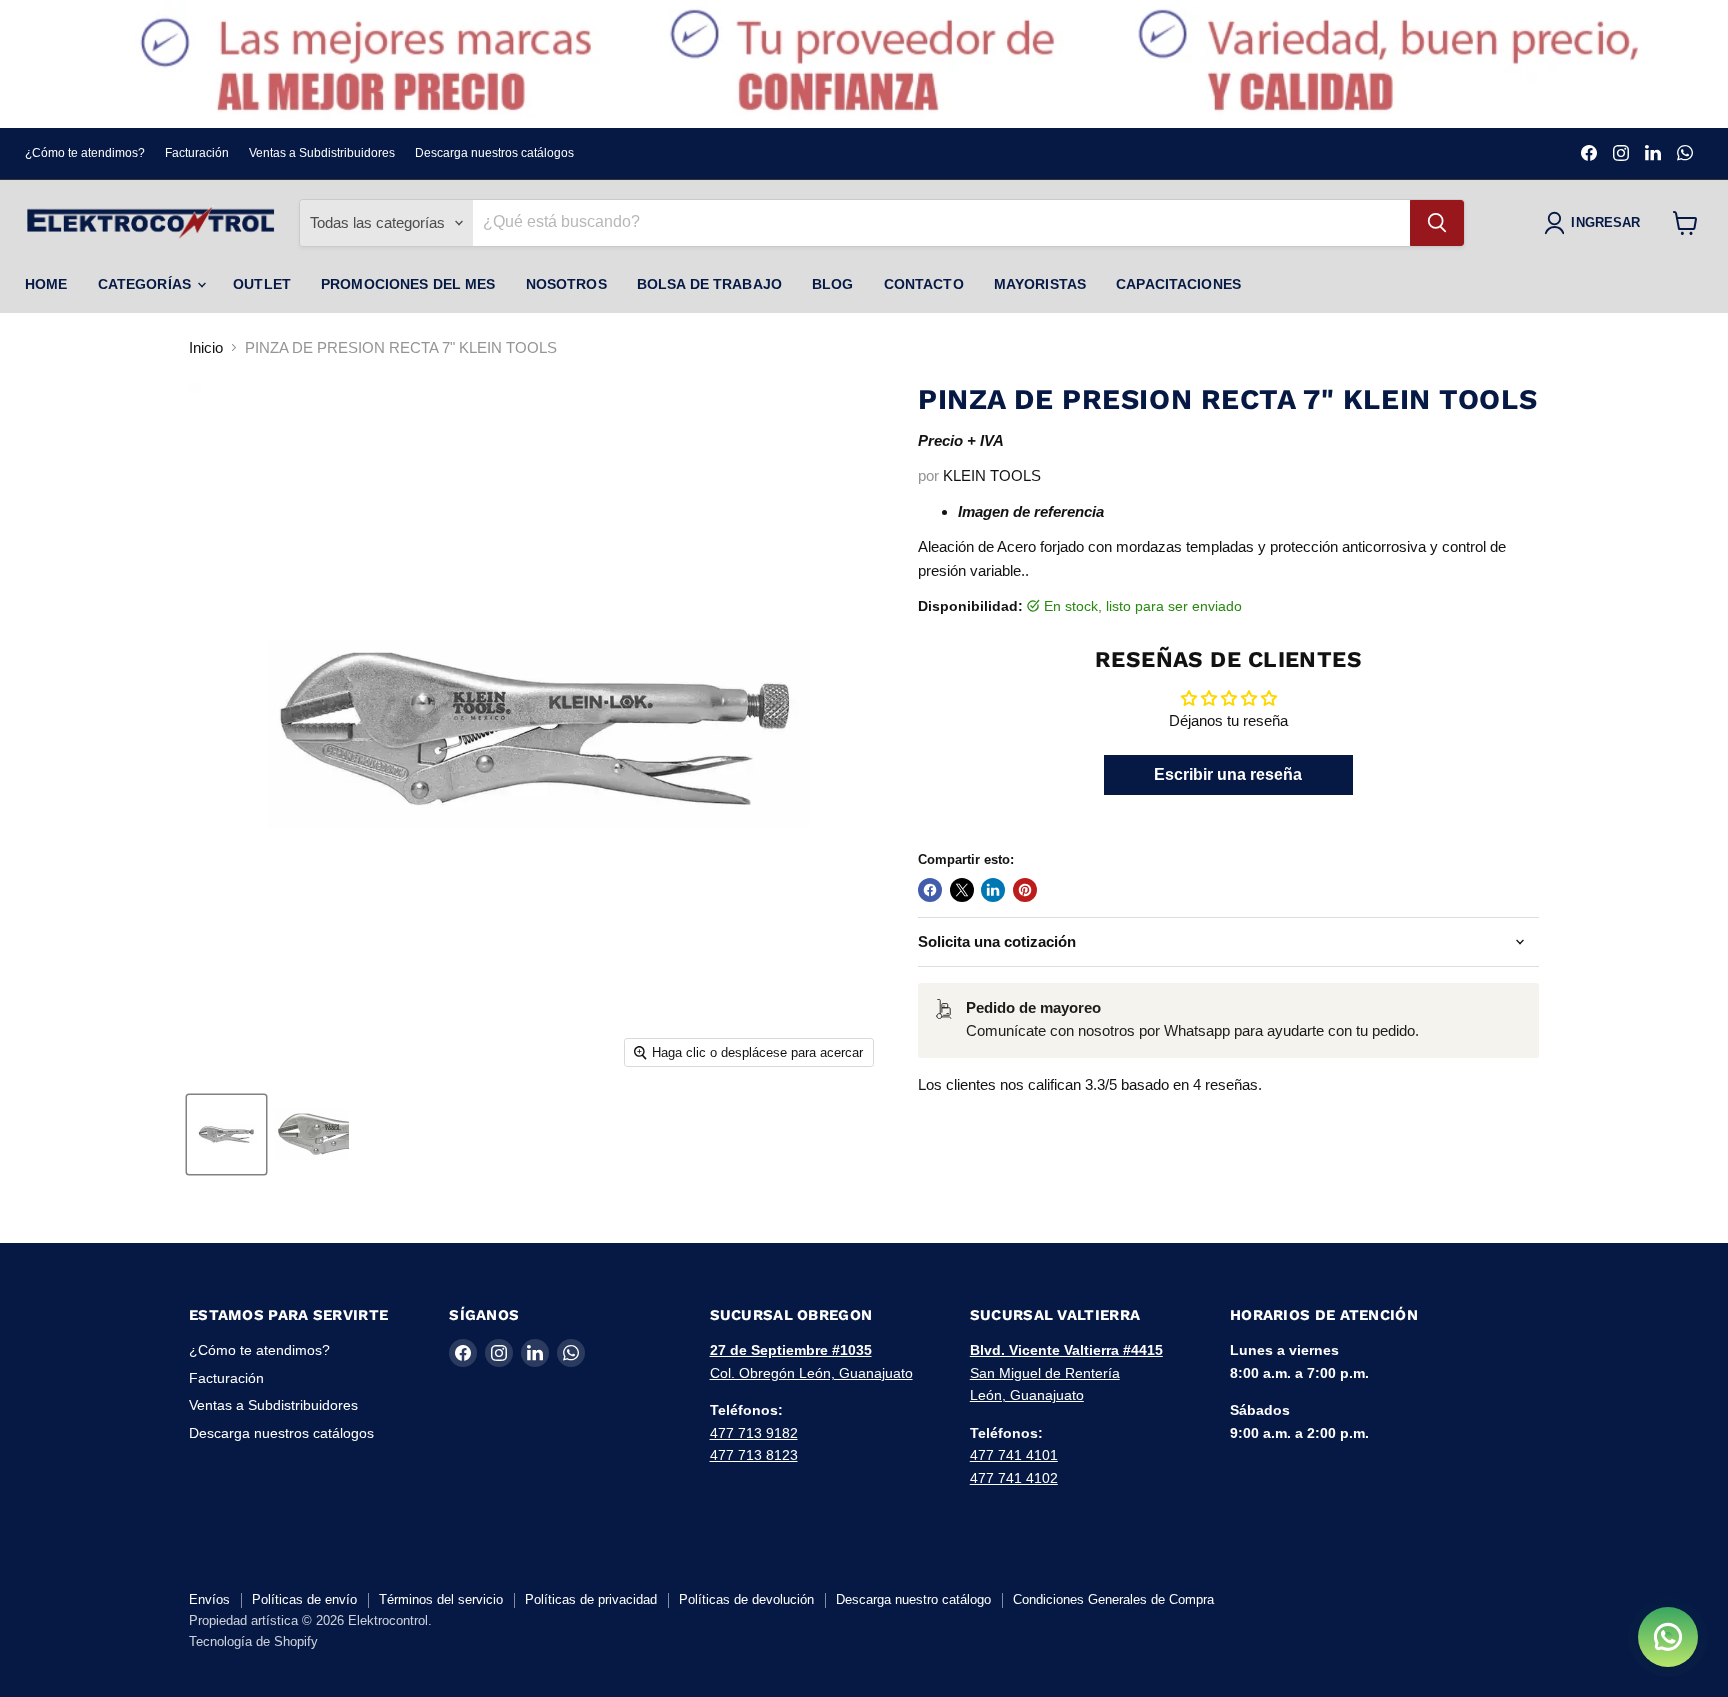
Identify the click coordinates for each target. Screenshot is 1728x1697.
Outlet (262, 284)
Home (46, 284)
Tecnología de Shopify (253, 1641)
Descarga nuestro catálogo (913, 1599)
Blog (833, 284)
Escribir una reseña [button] (1228, 774)
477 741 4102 (1014, 1478)
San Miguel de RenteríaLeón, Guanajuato (1066, 1372)
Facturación (197, 153)
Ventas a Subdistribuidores (322, 153)
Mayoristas (1040, 284)
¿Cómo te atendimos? (85, 153)
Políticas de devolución (746, 1599)
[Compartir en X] (962, 890)
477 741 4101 (1014, 1455)
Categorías (147, 284)
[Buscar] (1437, 223)
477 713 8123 (754, 1455)
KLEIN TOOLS (992, 475)
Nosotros (566, 284)
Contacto (924, 284)
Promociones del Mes (408, 284)
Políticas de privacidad (591, 1599)
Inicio (206, 347)
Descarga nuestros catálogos (494, 153)
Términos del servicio (441, 1599)
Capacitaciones (1178, 284)
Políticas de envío (304, 1599)
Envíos (209, 1599)
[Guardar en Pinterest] (1025, 890)
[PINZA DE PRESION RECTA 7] (226, 1134)
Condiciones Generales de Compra (1113, 1599)
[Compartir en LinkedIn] (993, 890)
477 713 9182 (754, 1433)
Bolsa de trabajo (709, 284)
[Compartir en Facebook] (930, 890)
